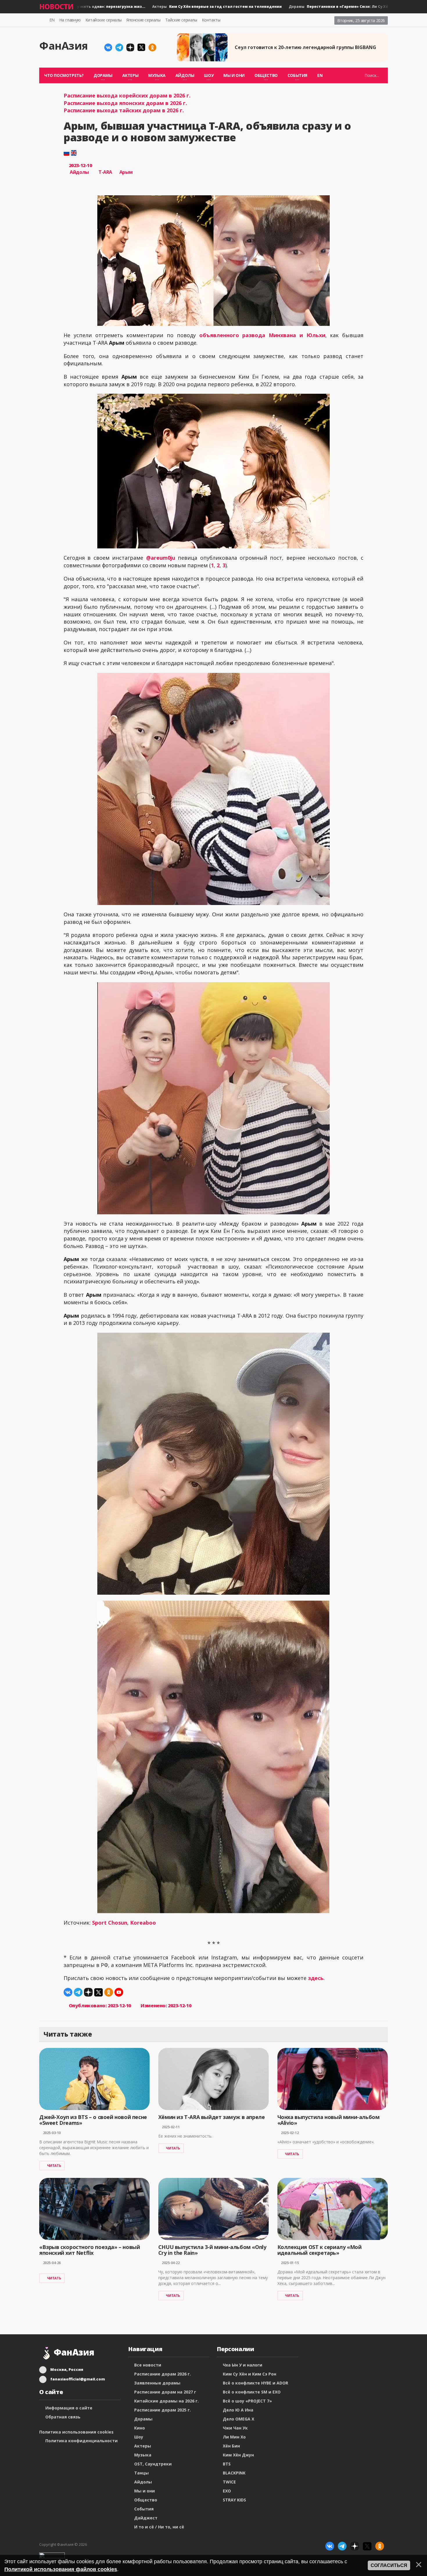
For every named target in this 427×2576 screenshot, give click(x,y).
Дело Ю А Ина (238, 2410)
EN (52, 20)
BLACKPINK (234, 2473)
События (144, 2509)
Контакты (211, 20)
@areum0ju (161, 558)
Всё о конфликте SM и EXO (252, 2392)
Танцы (141, 2473)
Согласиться (389, 2565)
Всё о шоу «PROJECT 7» (247, 2401)
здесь (316, 1978)
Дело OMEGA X (238, 2419)
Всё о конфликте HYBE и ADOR (255, 2383)
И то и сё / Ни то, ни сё (159, 2527)
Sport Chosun (110, 1923)
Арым (126, 172)
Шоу (139, 2437)
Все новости (148, 2365)
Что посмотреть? (64, 75)
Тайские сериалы (181, 20)
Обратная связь (63, 2417)
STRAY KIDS (234, 2500)
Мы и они (234, 75)
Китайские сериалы (104, 20)
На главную (70, 20)
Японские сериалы (143, 20)
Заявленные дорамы (157, 2383)
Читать (54, 2166)
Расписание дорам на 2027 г (165, 2392)
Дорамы (328, 7)
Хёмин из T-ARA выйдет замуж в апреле (212, 2117)
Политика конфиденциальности (81, 2441)
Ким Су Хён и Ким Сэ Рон (250, 2374)
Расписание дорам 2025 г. (163, 2410)
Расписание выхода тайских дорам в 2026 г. (124, 110)
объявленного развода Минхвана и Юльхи (262, 335)
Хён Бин (231, 2446)
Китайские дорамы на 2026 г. (166, 2401)
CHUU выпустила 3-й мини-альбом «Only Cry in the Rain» (212, 2250)
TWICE (229, 2482)
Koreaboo (143, 1923)
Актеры (180, 7)
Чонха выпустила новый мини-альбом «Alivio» (329, 2120)
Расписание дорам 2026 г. (163, 2374)
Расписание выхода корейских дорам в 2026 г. (127, 95)
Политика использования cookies (76, 2432)
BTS (227, 2464)
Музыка (143, 2455)
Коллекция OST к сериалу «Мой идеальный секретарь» (320, 2250)
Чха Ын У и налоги (243, 2365)
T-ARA (105, 172)
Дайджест (146, 2518)
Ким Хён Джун (238, 2455)
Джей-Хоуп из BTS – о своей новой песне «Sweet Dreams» (93, 2120)
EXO (227, 2491)
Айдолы (79, 172)
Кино (140, 2428)
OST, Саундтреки (153, 2464)
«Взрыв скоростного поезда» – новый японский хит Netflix (89, 2250)
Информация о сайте (69, 2408)
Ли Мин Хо (234, 2437)
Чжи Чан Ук (235, 2428)
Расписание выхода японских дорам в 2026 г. (125, 103)
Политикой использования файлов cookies (61, 2569)
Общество (146, 2500)
